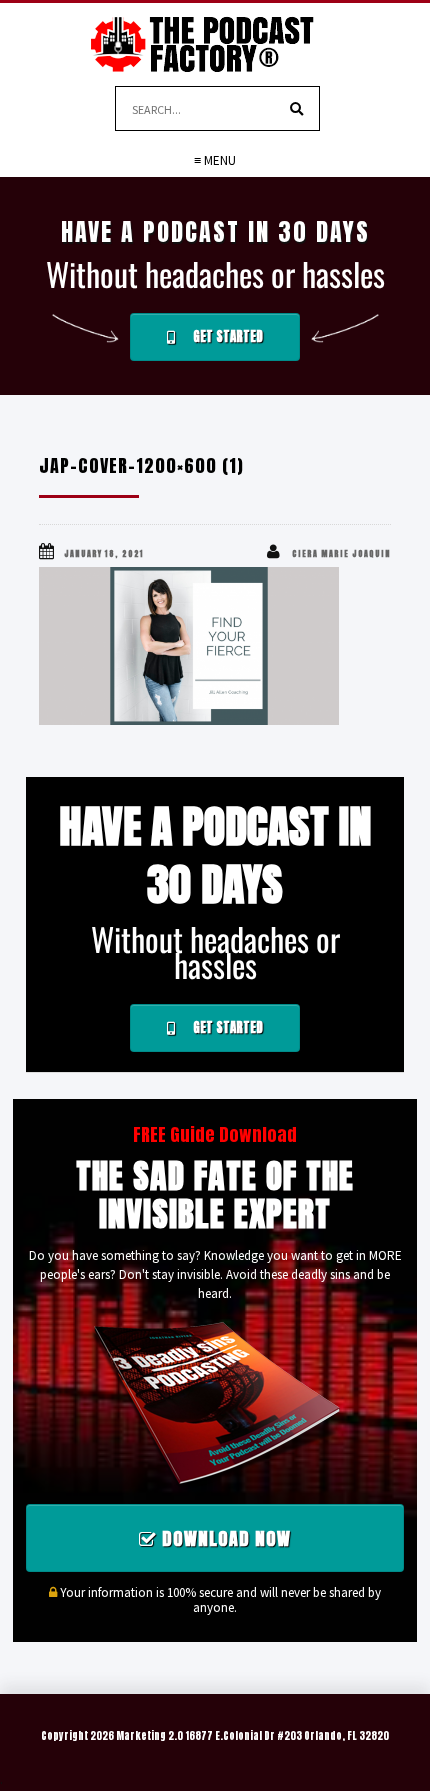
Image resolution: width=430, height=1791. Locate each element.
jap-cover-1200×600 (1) (141, 465)
